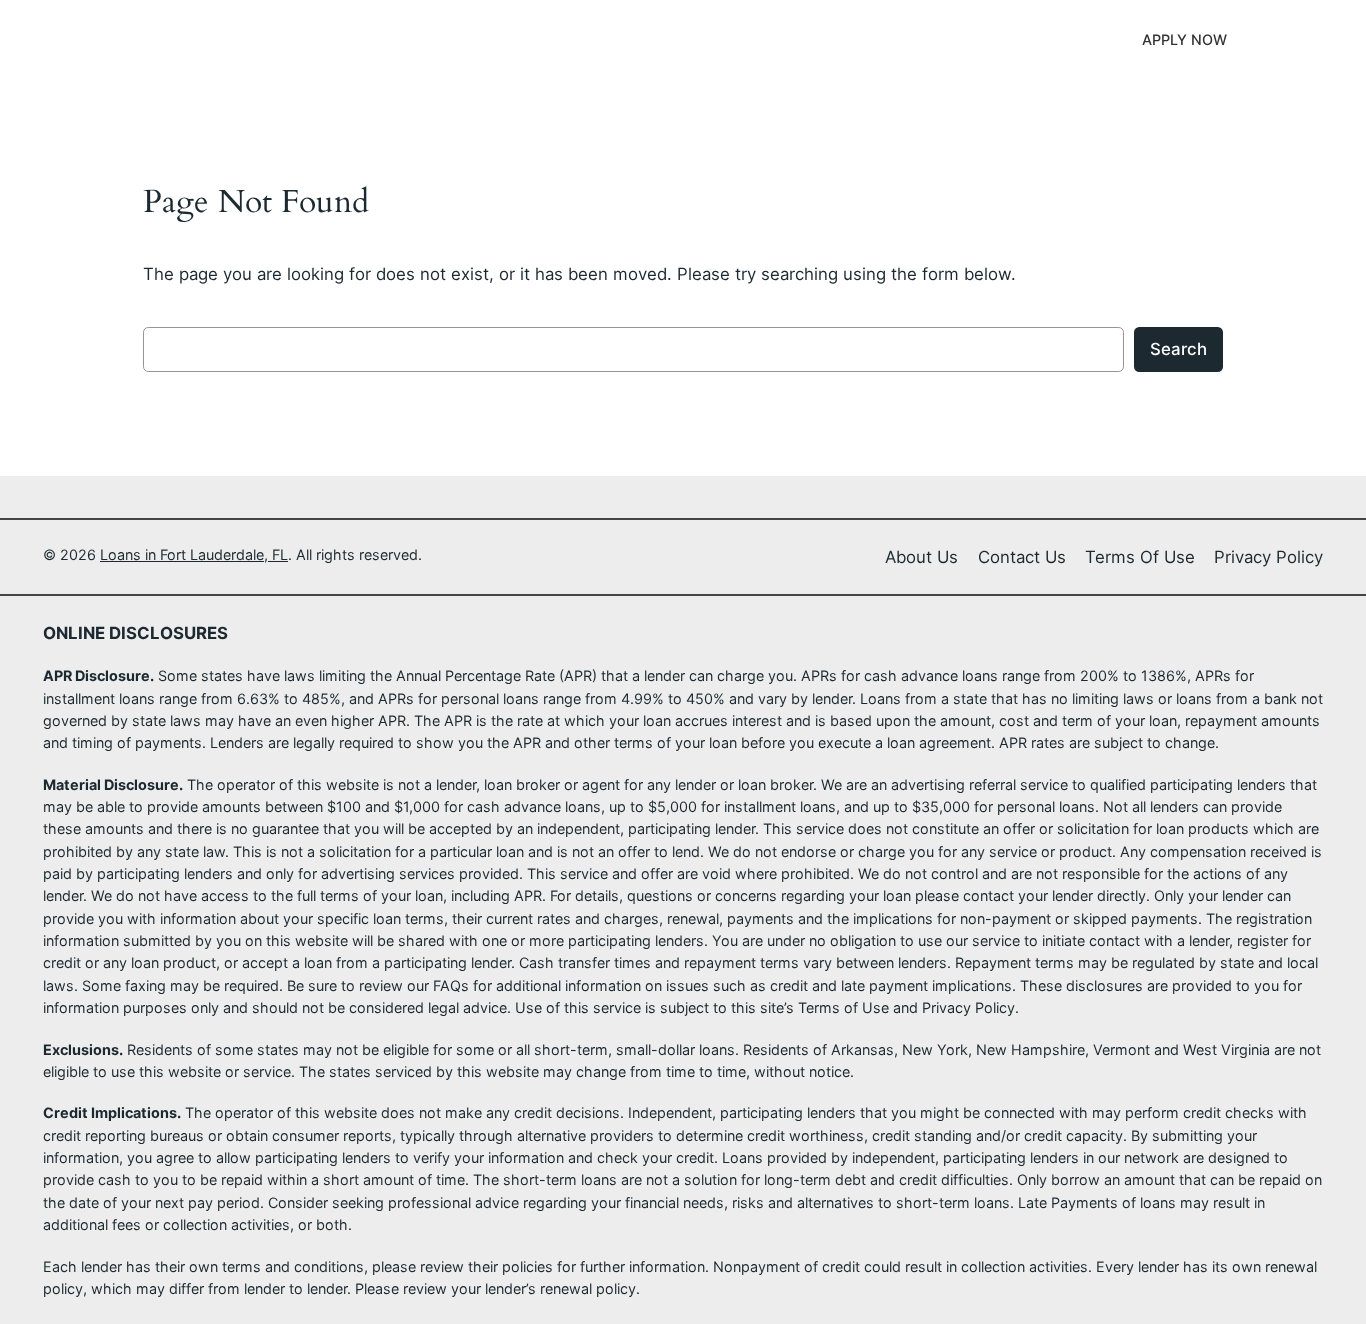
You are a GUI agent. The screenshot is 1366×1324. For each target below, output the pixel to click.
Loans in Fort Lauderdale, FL (248, 40)
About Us (921, 557)
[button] (1184, 40)
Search (1178, 349)
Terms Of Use (1140, 557)
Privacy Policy (1268, 557)
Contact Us (1022, 557)
